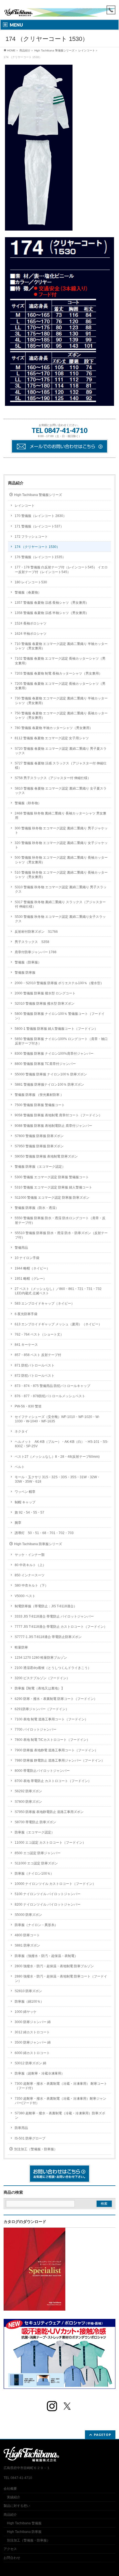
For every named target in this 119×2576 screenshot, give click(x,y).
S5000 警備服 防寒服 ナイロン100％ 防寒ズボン (51, 1074)
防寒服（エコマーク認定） (35, 1832)
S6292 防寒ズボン (28, 1791)
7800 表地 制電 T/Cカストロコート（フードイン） (52, 1740)
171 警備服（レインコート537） (39, 526)
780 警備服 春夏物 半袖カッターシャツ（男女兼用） (54, 728)
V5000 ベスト (25, 1596)
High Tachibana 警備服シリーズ (54, 50)
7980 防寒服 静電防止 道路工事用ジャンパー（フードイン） (60, 1760)
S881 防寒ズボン (27, 1945)
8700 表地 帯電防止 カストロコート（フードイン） (53, 1781)
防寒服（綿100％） (29, 2002)
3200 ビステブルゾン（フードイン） (42, 1678)
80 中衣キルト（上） (30, 1565)
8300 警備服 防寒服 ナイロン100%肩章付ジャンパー (54, 1054)
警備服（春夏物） (28, 592)
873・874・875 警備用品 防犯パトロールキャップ (52, 1386)
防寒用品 (21, 2128)
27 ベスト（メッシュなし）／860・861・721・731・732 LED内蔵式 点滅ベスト (58, 1291)
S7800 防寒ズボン (28, 1802)
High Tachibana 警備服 (24, 2523)
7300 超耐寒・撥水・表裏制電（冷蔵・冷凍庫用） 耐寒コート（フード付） (61, 2086)
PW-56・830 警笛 (28, 1406)
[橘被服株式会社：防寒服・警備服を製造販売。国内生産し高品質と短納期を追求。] (59, 10)
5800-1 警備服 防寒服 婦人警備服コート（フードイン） (56, 1029)
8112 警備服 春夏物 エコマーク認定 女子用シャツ (52, 738)
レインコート (87, 50)
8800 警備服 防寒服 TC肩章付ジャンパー (45, 1064)
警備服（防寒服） (28, 962)
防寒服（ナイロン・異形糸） (36, 1925)
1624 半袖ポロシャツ (31, 634)
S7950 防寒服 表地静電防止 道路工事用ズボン (49, 1812)
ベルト (20, 1467)
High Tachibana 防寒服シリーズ (38, 1544)
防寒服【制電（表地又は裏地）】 (40, 1688)
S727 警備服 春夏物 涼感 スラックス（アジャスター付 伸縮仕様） (61, 766)
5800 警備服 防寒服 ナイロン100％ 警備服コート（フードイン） (60, 1016)
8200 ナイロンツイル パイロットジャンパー (48, 1904)
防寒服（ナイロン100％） (34, 1874)
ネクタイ (21, 1431)
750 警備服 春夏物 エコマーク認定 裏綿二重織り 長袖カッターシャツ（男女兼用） (61, 715)
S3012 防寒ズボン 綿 (30, 2063)
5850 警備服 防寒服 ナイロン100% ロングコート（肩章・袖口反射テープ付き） (61, 1041)
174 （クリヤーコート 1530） (37, 547)
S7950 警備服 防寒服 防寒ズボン (39, 1146)
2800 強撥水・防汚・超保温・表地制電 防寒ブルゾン (54, 1966)
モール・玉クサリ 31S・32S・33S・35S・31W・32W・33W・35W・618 (57, 1479)
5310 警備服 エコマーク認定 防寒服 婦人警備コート (53, 1187)
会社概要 (10, 2489)
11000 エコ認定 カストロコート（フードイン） (50, 1843)
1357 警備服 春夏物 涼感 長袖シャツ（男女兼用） (52, 603)
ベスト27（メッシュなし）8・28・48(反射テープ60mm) (57, 1457)
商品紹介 (25, 50)
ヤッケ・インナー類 (30, 1555)
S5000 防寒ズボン (28, 1915)
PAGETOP (103, 2435)
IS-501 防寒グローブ (30, 2138)
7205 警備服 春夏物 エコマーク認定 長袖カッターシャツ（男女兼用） (60, 686)
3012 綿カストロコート (32, 2032)
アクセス (10, 2549)
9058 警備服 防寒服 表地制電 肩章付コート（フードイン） (58, 1115)
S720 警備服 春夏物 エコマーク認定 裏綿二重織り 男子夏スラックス (61, 751)
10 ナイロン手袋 (27, 1258)
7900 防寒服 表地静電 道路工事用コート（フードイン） (56, 1750)
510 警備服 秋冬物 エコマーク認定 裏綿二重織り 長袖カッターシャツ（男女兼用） (61, 875)
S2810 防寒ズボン (28, 1991)
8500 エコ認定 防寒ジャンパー (38, 1853)
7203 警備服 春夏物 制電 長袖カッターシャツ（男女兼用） (58, 673)
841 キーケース (26, 1345)
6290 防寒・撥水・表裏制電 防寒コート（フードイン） (56, 1699)
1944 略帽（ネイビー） (32, 1268)
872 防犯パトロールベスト (35, 1376)
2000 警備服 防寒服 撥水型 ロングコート (45, 993)
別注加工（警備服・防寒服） (36, 2149)
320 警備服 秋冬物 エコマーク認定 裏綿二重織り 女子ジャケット (61, 845)
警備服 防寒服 (25, 973)
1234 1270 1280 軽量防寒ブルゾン (41, 1658)
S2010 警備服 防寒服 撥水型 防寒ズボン (45, 1004)
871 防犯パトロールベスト (35, 1365)
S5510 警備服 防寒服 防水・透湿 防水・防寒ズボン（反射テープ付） (61, 1235)
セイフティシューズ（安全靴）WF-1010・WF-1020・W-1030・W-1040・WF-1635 (57, 1419)
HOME (11, 50)
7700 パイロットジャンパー (36, 1729)
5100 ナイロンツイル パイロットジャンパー (48, 1894)
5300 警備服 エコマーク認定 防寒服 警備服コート (52, 1177)
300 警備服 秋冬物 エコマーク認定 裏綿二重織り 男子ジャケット (61, 830)
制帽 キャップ (25, 1502)
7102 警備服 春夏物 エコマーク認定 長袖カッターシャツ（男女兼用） (60, 661)
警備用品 (21, 1248)
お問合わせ (12, 2558)
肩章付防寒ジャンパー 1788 (36, 952)
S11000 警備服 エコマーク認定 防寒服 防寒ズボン (52, 1198)
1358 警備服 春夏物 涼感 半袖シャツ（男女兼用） (52, 613)
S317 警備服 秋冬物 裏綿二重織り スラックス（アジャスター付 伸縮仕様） (60, 904)
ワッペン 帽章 (25, 1492)
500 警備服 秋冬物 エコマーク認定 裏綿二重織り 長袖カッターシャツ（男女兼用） (61, 860)
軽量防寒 (21, 1647)
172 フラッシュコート (31, 537)
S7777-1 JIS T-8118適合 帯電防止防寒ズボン (48, 1637)
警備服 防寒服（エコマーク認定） (40, 1167)
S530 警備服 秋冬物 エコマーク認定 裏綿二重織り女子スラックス (60, 919)
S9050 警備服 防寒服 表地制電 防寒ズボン (46, 1156)
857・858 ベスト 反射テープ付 (38, 1355)
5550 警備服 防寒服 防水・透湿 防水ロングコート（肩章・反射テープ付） (60, 1220)
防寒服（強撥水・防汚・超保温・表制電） (46, 1956)
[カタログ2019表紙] (34, 2308)
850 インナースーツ (30, 1575)
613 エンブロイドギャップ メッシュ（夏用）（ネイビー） (58, 1324)
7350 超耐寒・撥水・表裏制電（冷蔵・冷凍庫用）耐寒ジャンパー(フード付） (60, 2101)
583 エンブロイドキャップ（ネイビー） (45, 1303)
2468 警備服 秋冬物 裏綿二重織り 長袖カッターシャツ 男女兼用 (60, 816)
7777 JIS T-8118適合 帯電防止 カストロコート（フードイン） (61, 1627)
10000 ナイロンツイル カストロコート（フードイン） (55, 1884)
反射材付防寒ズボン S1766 (36, 932)
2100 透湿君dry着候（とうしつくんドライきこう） (53, 1668)
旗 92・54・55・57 (29, 1512)
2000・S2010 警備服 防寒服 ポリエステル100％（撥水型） (59, 983)
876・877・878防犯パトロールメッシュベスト (50, 1396)
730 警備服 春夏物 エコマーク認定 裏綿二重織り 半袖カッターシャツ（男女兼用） (61, 701)
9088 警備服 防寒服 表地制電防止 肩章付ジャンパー (53, 1126)
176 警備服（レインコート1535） (40, 557)
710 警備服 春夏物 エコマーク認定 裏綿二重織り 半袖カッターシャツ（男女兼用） (61, 646)
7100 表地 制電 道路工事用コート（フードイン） (51, 1719)
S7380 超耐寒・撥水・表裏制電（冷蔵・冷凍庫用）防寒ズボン (60, 2115)
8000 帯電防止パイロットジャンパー (42, 1771)
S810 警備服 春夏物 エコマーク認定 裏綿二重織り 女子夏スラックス (61, 791)
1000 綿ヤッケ (26, 2012)
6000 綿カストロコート (32, 2053)
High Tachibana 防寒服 (24, 2532)
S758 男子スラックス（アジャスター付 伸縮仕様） (53, 778)
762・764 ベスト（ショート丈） (39, 1334)
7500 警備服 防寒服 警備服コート (40, 1105)
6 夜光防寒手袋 (26, 1314)
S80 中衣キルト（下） (31, 1585)
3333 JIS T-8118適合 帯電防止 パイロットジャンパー (54, 1616)
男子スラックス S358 (32, 942)
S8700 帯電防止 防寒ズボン (35, 1822)
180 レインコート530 (31, 582)
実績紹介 (14, 2497)
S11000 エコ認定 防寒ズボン (36, 1863)
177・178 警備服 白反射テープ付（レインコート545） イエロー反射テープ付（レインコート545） (61, 569)
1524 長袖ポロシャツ (31, 623)
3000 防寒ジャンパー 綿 (33, 2022)
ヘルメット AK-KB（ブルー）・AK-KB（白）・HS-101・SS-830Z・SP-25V (61, 1444)
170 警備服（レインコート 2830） (41, 516)
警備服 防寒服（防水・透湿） (37, 1208)
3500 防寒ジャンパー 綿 (33, 2042)
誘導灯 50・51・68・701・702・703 (44, 1533)
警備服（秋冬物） (28, 803)
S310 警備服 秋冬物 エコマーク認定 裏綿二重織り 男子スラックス (61, 889)
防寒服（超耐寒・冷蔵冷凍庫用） (40, 2073)
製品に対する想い (17, 2506)
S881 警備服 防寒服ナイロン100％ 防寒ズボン (49, 1085)
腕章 (18, 1523)
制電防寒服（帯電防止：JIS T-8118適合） (46, 1606)
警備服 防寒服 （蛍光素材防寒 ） (39, 1095)
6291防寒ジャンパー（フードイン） (42, 1709)
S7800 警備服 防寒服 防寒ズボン (39, 1136)
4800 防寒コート (27, 1935)
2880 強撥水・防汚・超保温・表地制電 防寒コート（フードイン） (61, 1979)
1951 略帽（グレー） (31, 1279)
